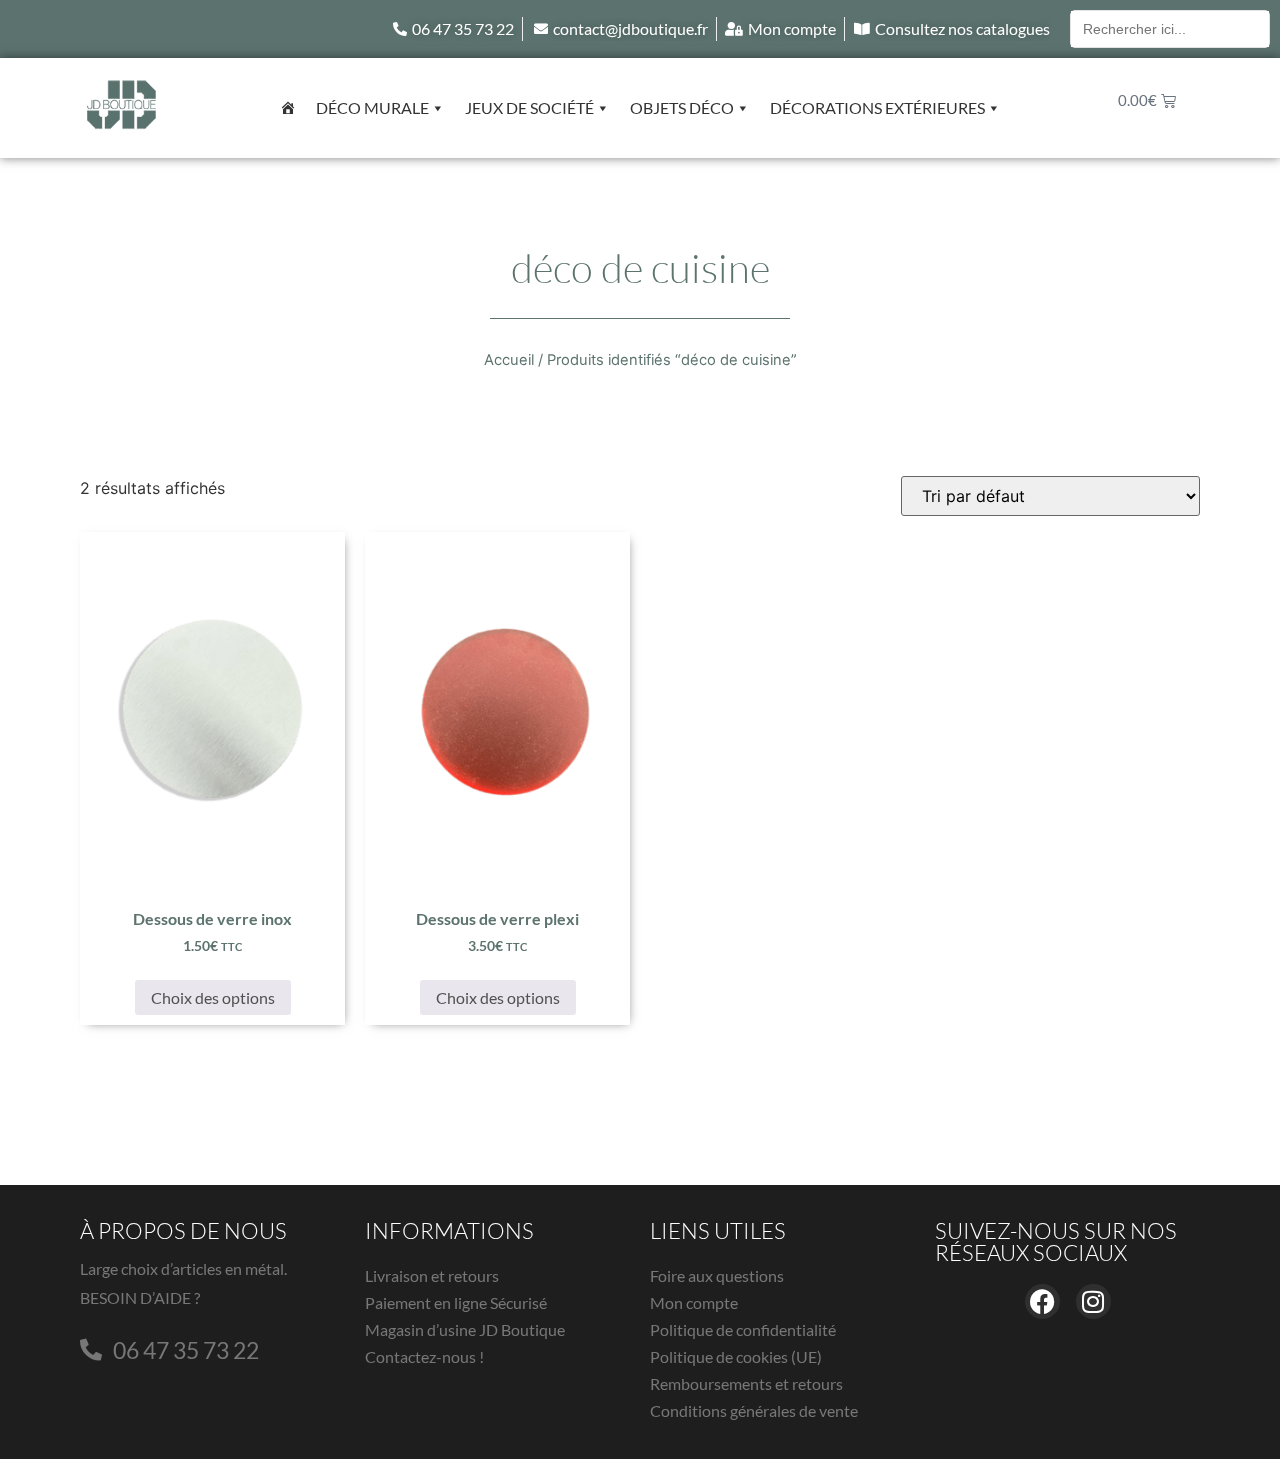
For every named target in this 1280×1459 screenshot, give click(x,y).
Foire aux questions (717, 1275)
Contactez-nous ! (424, 1356)
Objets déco (682, 107)
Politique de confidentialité (743, 1329)
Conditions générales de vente (754, 1410)
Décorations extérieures (877, 107)
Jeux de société (529, 107)
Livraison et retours (432, 1275)
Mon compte (694, 1302)
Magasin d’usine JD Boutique (465, 1329)
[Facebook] (1042, 1301)
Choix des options (213, 997)
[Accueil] (288, 108)
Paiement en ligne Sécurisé (456, 1302)
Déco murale (372, 107)
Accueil (509, 360)
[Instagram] (1093, 1301)
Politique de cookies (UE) (736, 1356)
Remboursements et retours (746, 1383)
